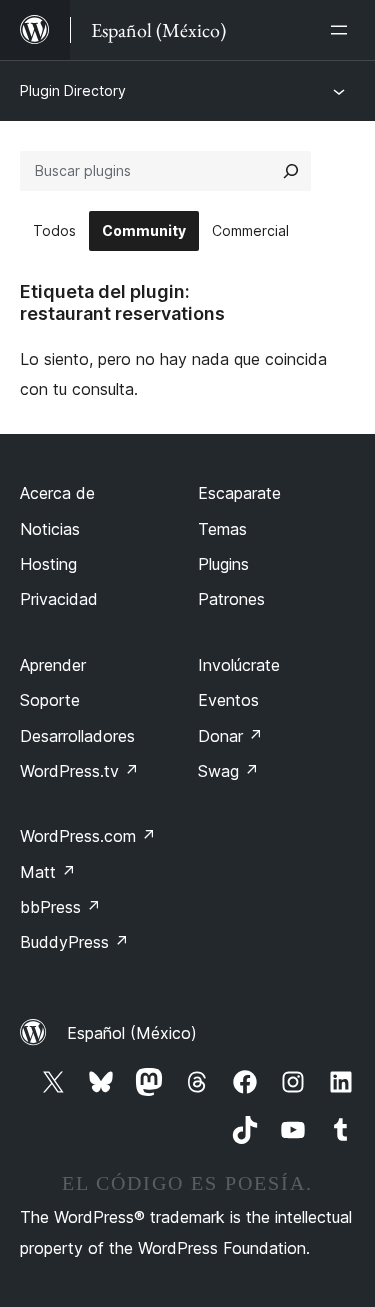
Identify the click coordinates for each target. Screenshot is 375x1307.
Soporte (50, 700)
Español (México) (132, 1033)
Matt (48, 872)
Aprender (53, 665)
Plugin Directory (73, 90)
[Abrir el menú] (343, 30)
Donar (230, 736)
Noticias (50, 529)
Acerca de (57, 493)
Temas (222, 529)
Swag (228, 771)
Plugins (223, 564)
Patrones (231, 599)
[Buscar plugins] (291, 171)
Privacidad (59, 599)
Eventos (228, 700)
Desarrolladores (77, 736)
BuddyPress (74, 942)
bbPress (60, 907)
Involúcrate (239, 665)
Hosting (48, 564)
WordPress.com (88, 836)
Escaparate (239, 493)
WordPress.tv (79, 771)
